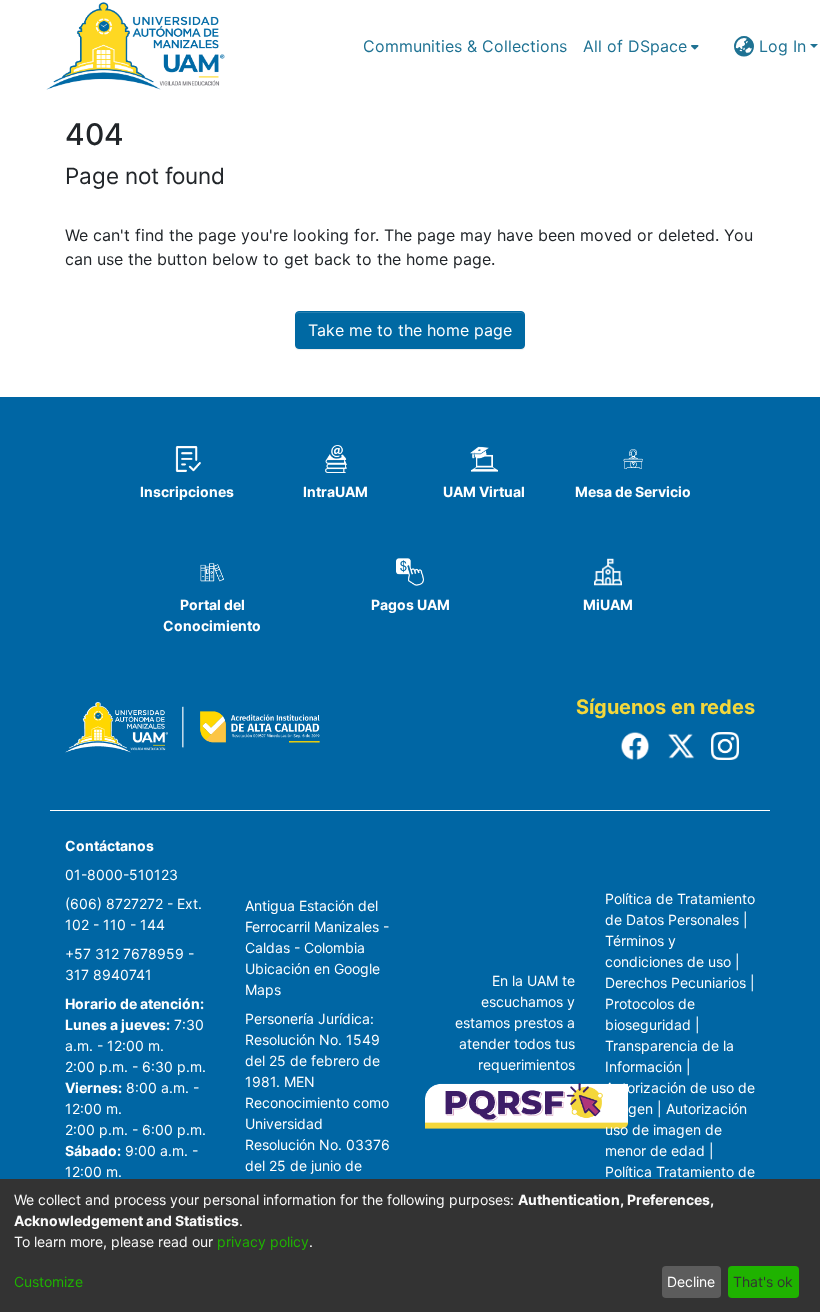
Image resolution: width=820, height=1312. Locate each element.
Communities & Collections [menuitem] (465, 46)
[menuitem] (641, 46)
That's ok (763, 1281)
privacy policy (263, 1241)
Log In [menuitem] (782, 46)
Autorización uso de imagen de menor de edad (676, 1129)
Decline (691, 1281)
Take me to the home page (410, 330)
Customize (48, 1281)
